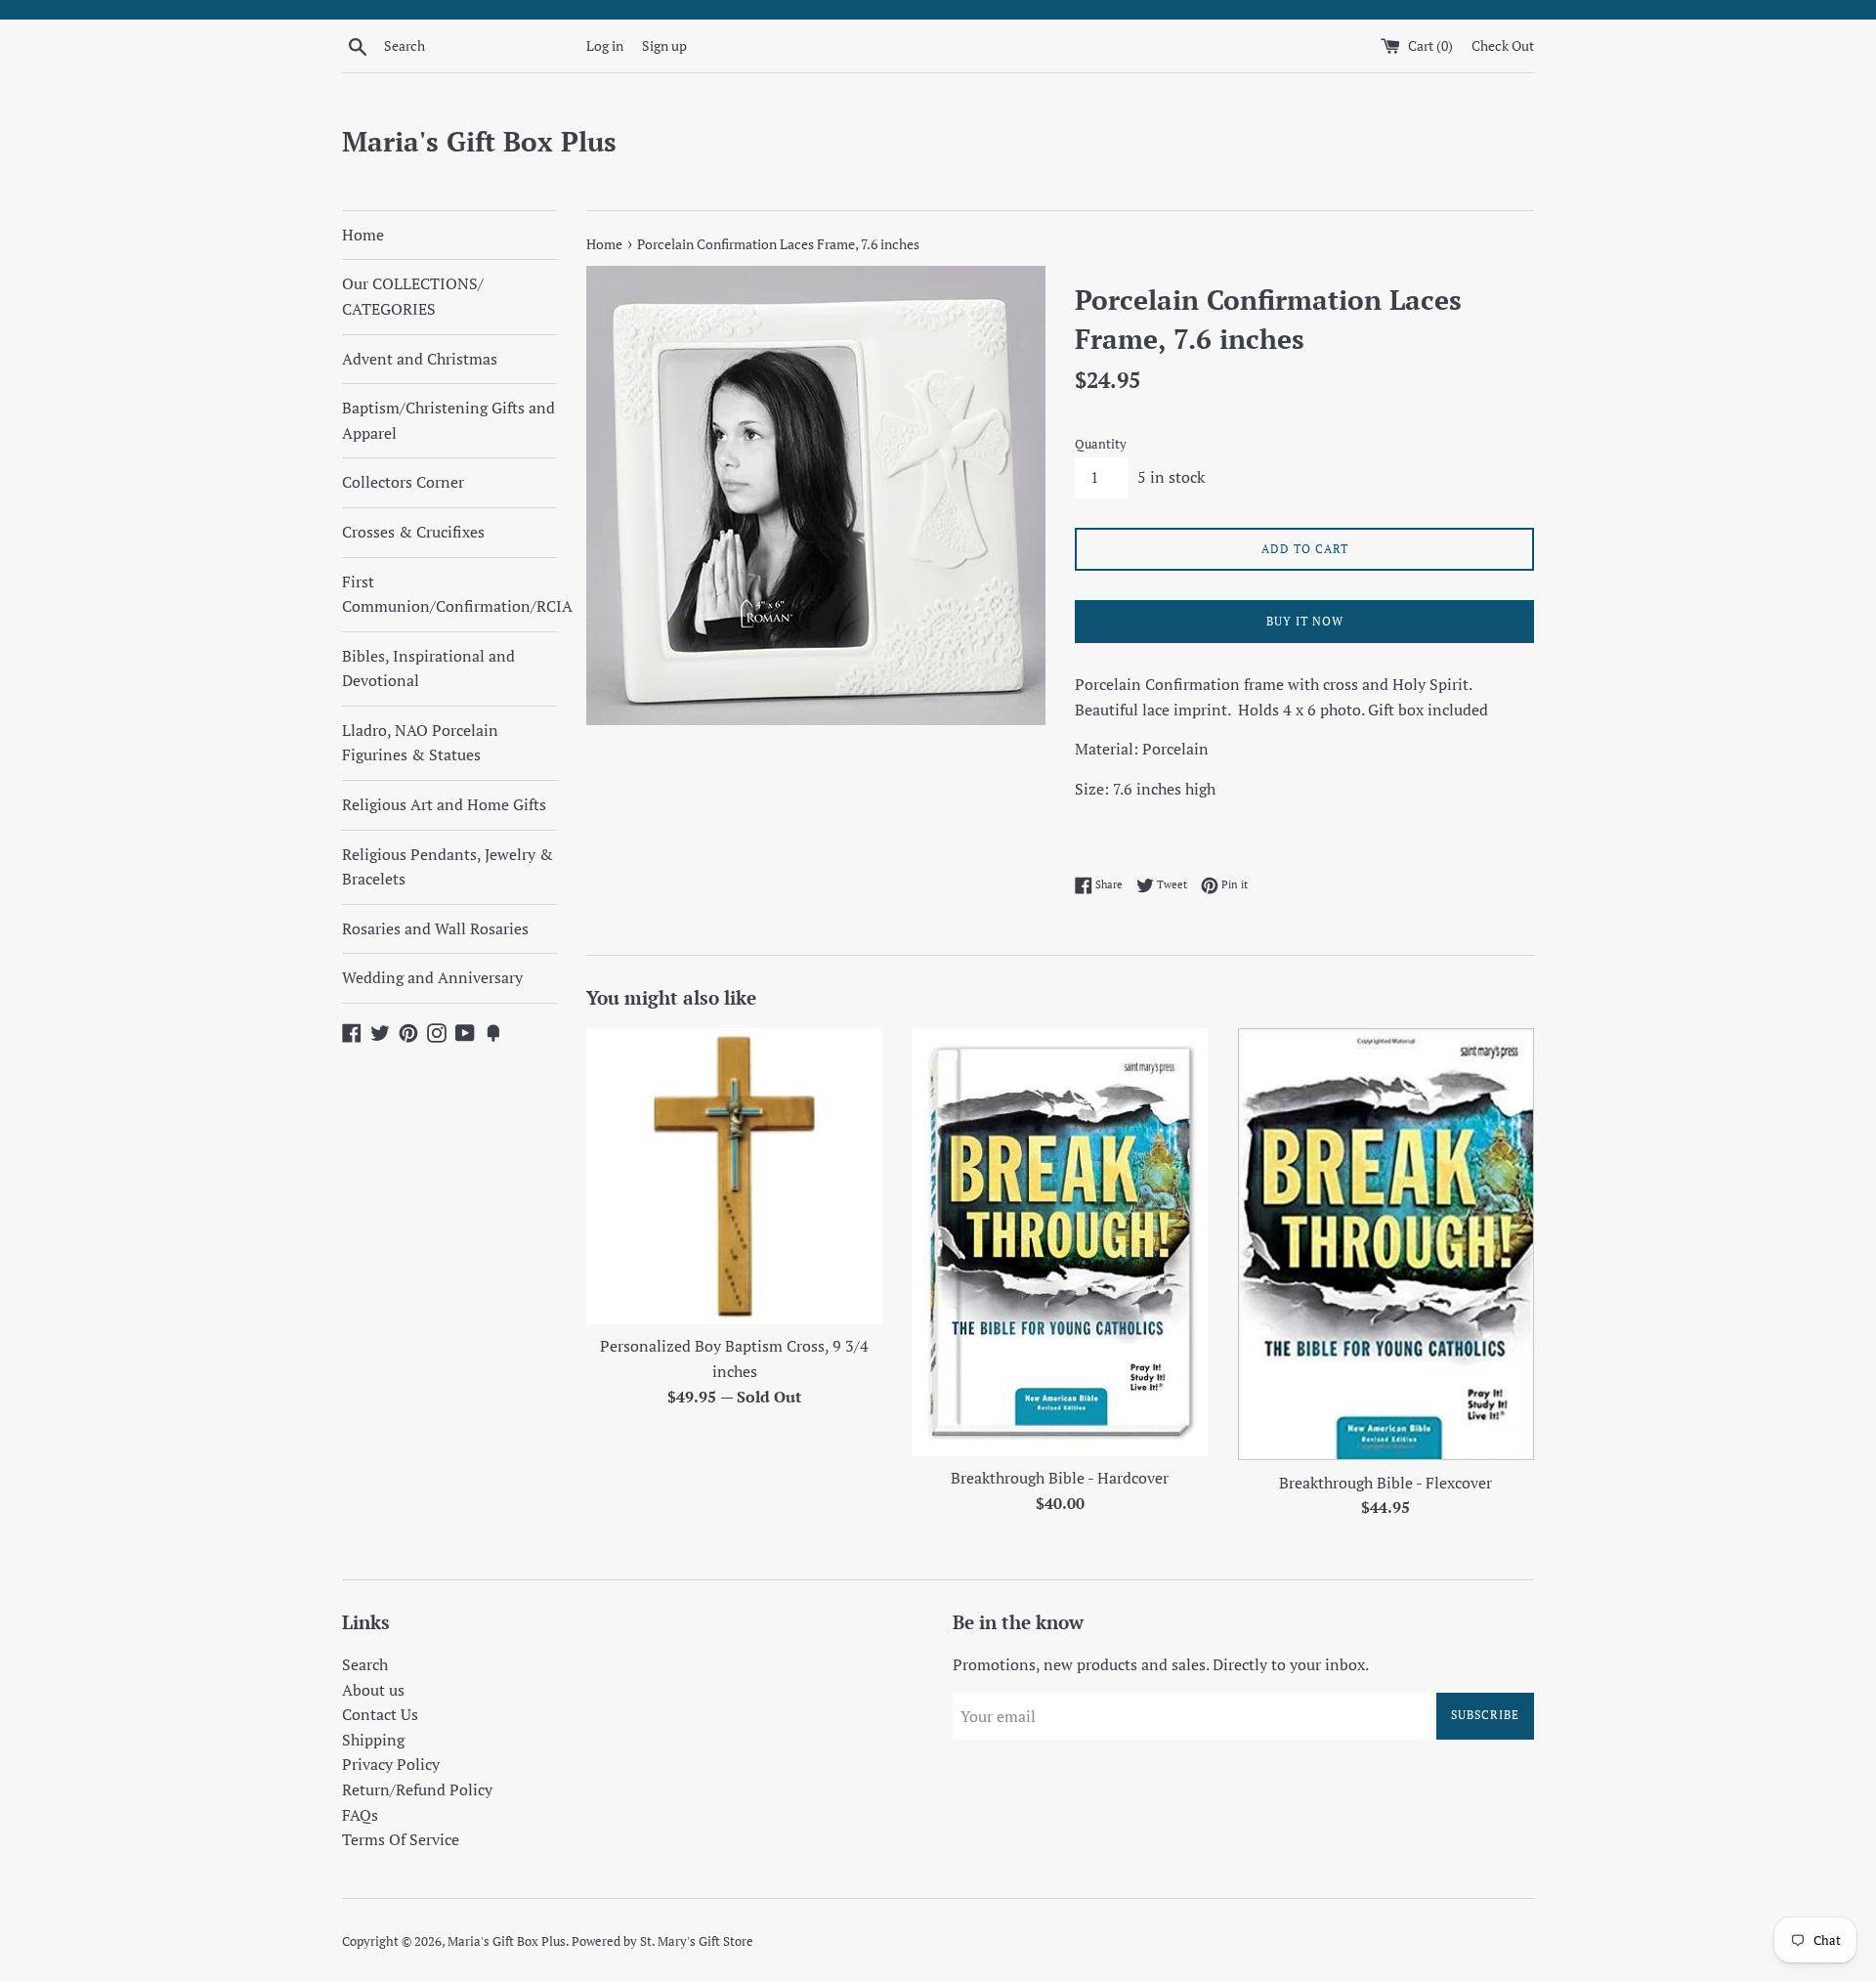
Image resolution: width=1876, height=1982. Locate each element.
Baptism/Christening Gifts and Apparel (448, 420)
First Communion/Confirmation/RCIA (449, 594)
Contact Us (380, 1714)
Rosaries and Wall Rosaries (435, 928)
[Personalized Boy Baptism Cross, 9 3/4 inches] (734, 1176)
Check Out (1503, 45)
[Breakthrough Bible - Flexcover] (1386, 1245)
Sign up (664, 45)
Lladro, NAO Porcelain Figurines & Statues (420, 743)
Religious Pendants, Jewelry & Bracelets (448, 867)
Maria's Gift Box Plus (479, 141)
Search (365, 1664)
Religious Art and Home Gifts (444, 804)
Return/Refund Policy (417, 1789)
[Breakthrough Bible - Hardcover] (1060, 1242)
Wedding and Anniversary (432, 977)
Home (363, 235)
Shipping (373, 1740)
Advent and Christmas (420, 359)
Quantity (1101, 444)
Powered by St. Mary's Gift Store (662, 1941)
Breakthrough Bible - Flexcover (1386, 1483)
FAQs (360, 1815)
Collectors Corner (403, 482)
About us (373, 1690)
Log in (605, 45)
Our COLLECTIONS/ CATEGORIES (413, 296)
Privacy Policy (391, 1764)
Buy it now (1305, 621)
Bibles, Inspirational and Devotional (428, 668)
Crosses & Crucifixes (413, 532)
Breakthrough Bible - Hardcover (1060, 1478)
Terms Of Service (401, 1839)
